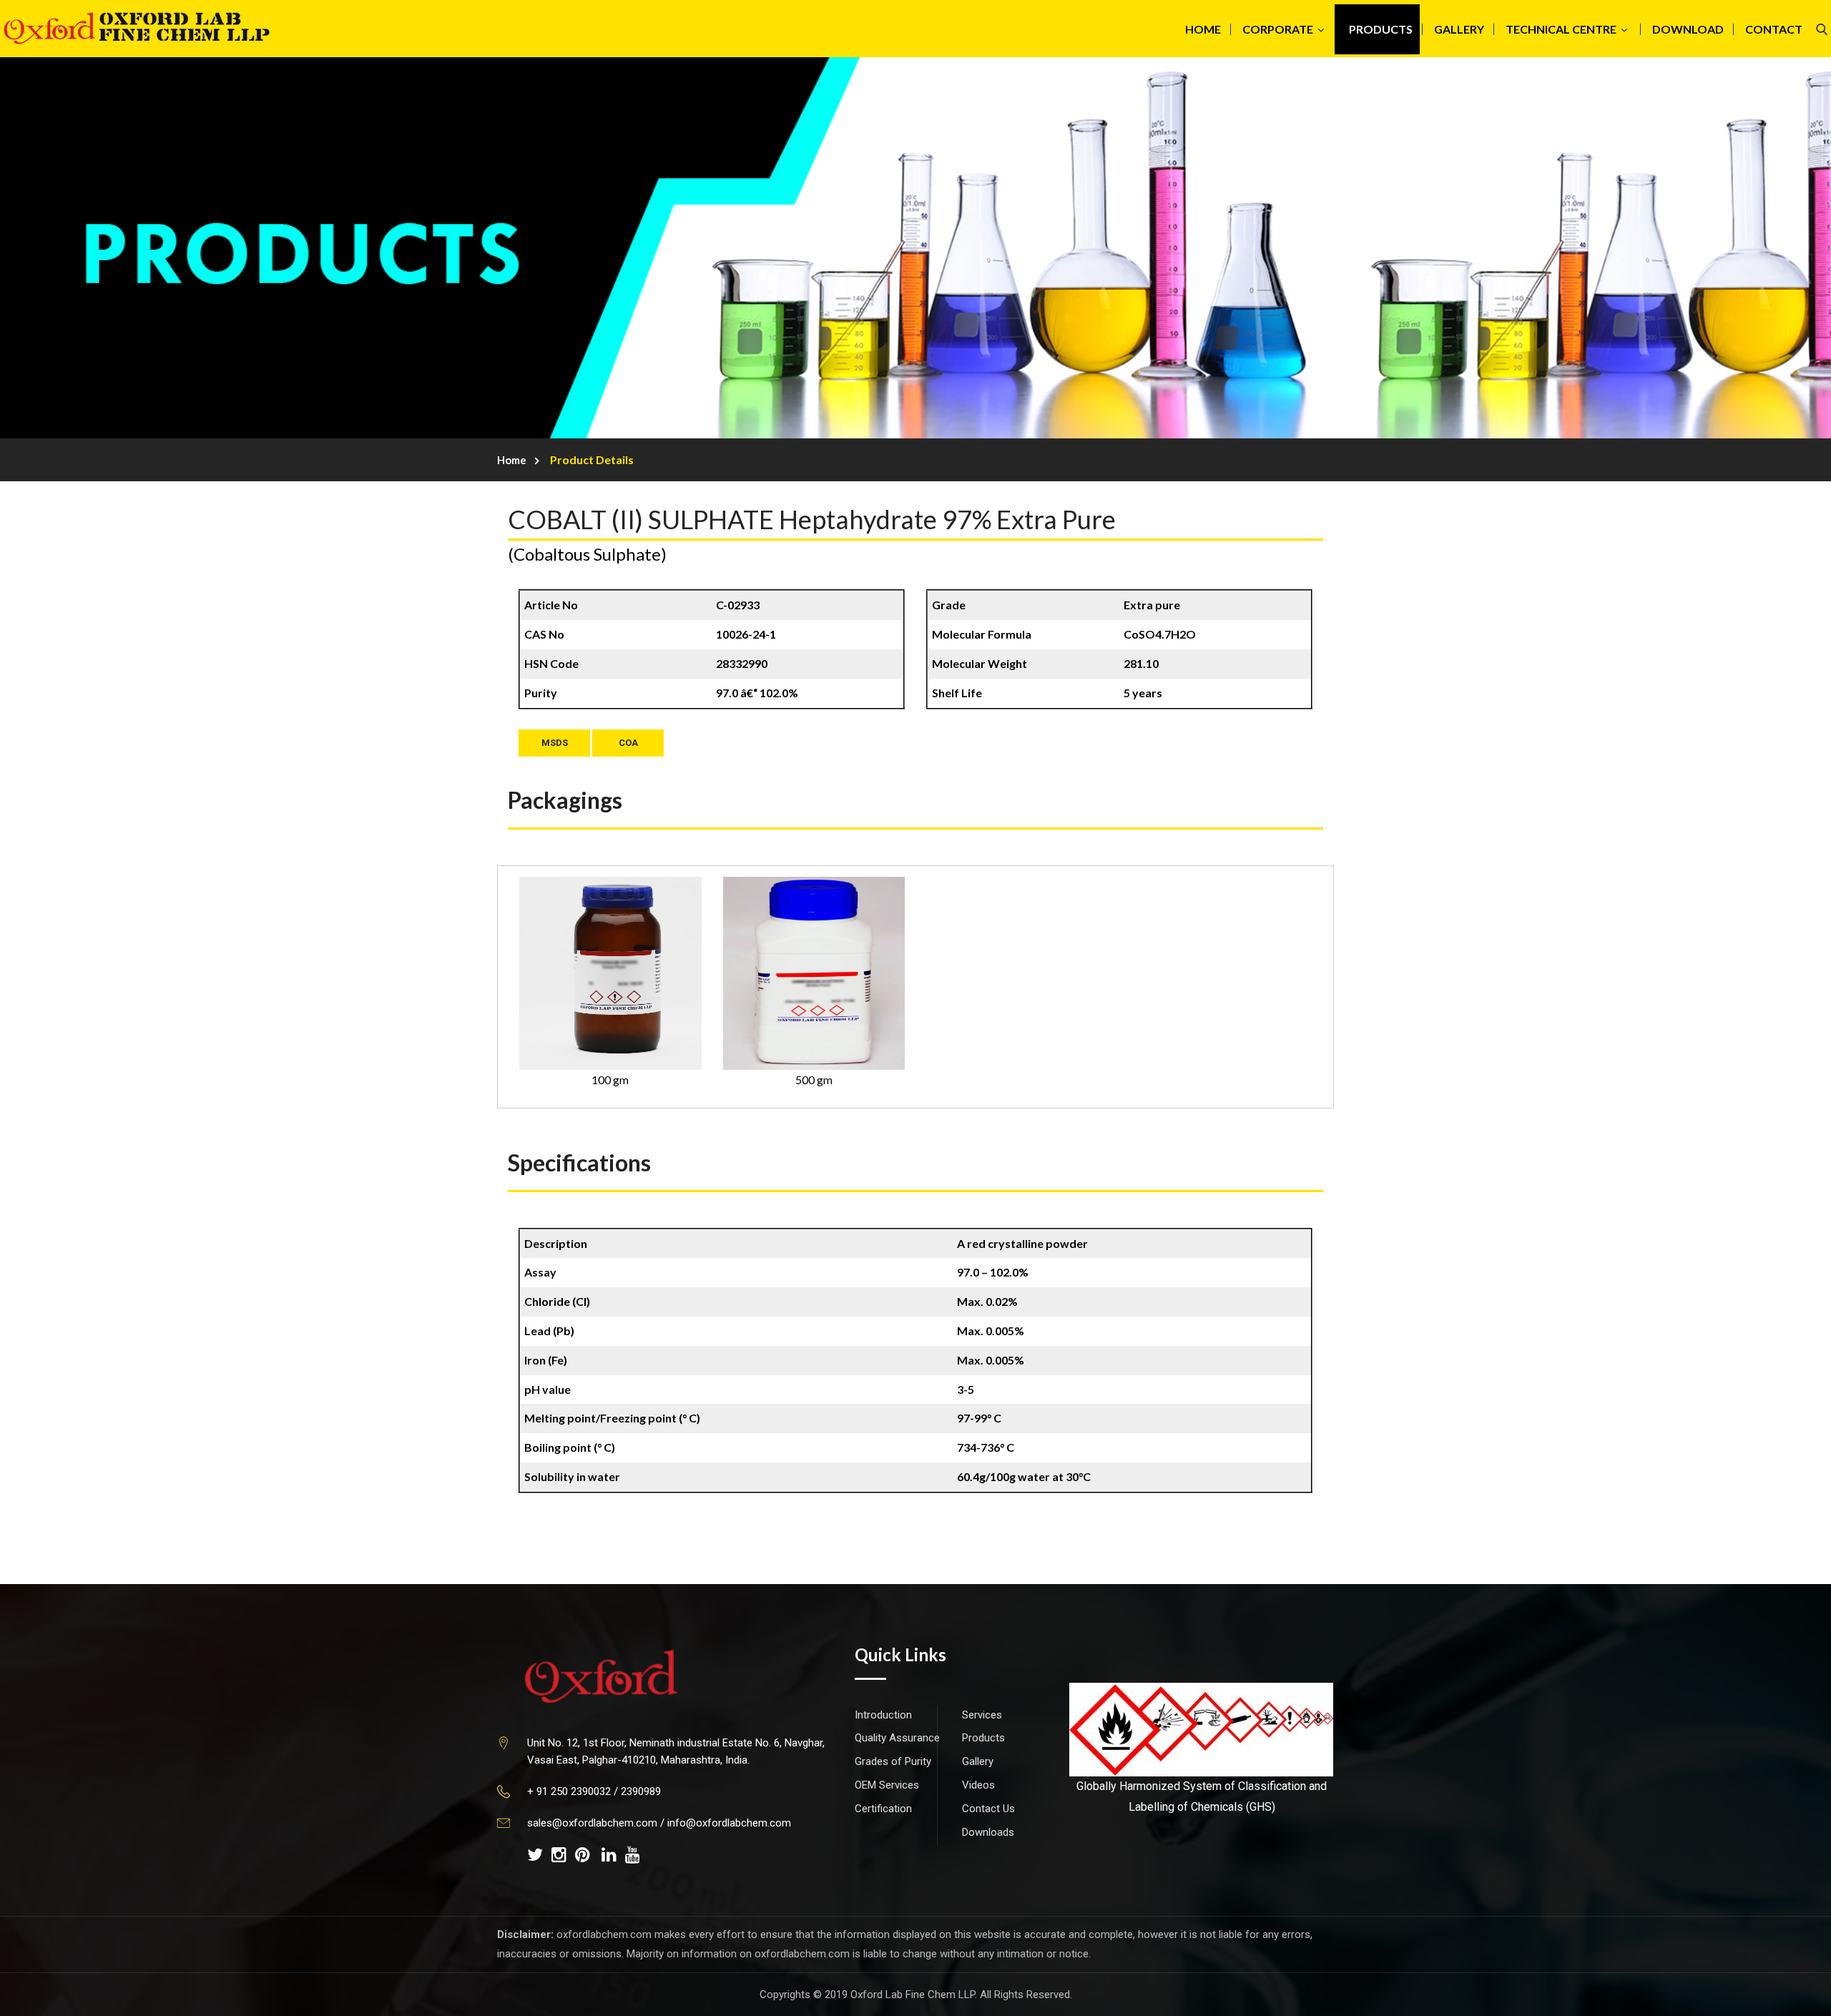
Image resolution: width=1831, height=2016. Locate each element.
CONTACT (1774, 29)
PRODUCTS (1381, 29)
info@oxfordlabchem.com (729, 1823)
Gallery (978, 1761)
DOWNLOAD (1688, 29)
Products (983, 1738)
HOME (1203, 29)
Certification (883, 1809)
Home (512, 460)
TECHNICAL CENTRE (1561, 29)
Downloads (988, 1832)
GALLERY (1459, 29)
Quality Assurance (897, 1738)
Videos (978, 1785)
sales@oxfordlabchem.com (592, 1823)
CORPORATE (1278, 29)
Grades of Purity (893, 1761)
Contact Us (988, 1809)
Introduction (883, 1715)
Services (982, 1715)
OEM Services (887, 1785)
